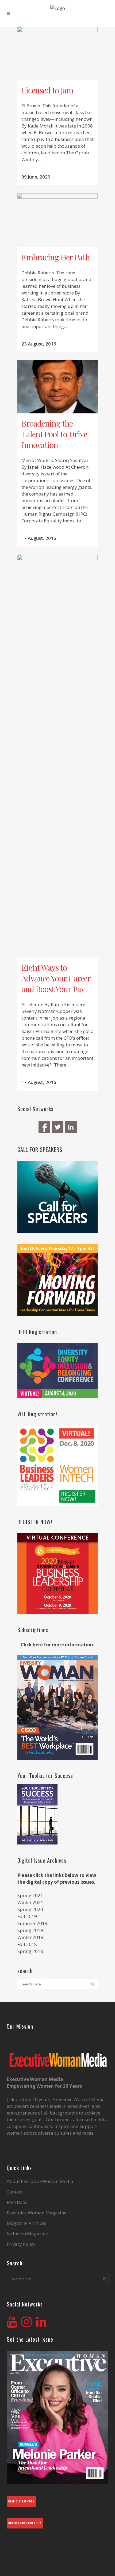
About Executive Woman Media (40, 2181)
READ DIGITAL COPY (21, 2501)
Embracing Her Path (56, 257)
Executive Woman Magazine (37, 2213)
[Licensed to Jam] (57, 54)
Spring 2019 (30, 1930)
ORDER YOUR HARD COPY (25, 2523)
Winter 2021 (30, 1902)
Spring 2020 (30, 1909)
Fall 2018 (27, 1944)
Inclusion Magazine (27, 2234)
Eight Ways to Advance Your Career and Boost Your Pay (56, 978)
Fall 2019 (27, 1916)
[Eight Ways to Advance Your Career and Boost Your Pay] (57, 756)
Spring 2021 (30, 1895)
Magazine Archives (26, 2223)
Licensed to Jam (47, 90)
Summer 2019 (32, 1923)
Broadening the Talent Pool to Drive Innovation (54, 434)
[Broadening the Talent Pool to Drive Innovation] (57, 387)
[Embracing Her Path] (57, 220)
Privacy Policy (21, 2244)
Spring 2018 (30, 1951)
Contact (15, 2192)
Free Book (17, 2202)
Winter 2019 (30, 1937)
